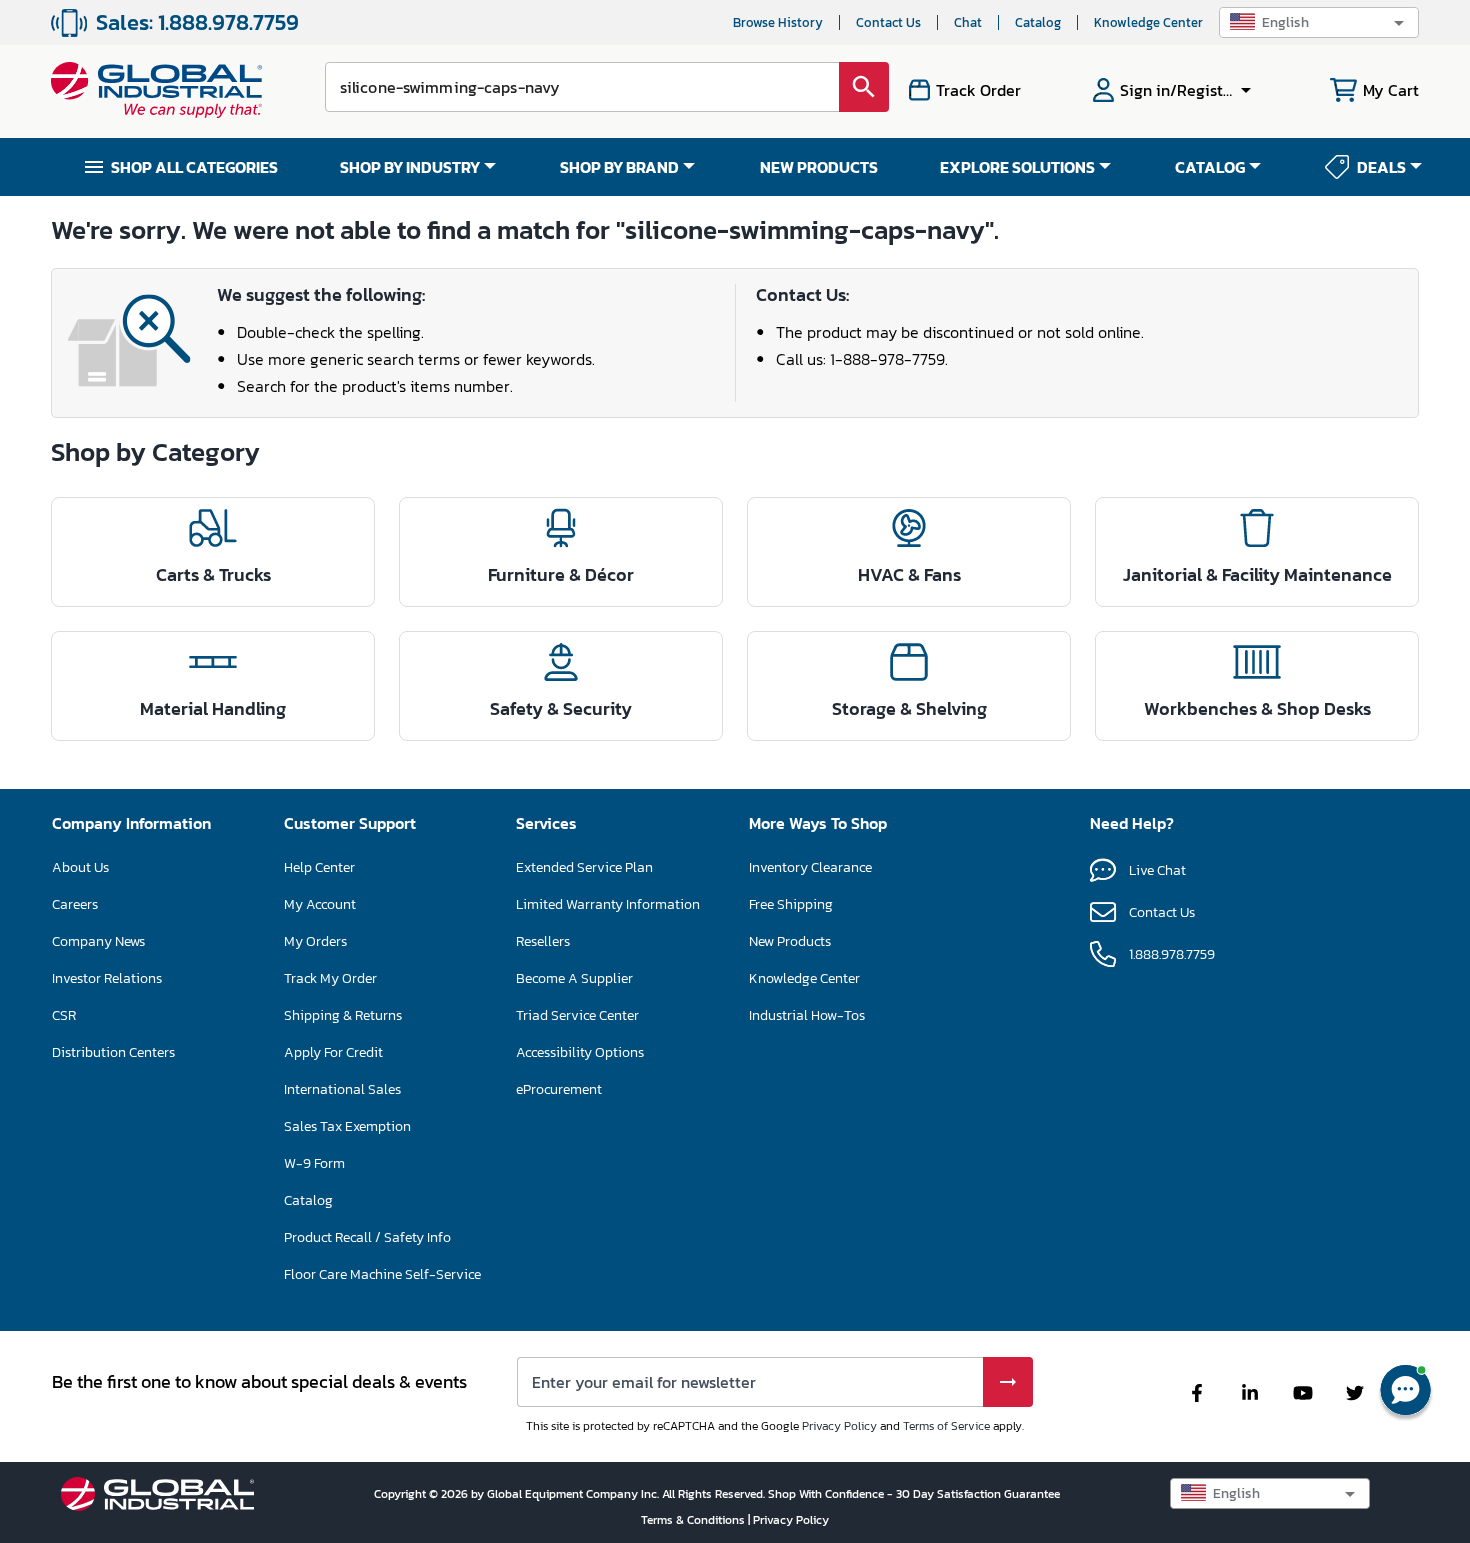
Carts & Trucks (213, 574)
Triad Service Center (577, 1015)
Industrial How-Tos (807, 1015)
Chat (968, 22)
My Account (320, 904)
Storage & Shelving (909, 708)
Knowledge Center (1148, 22)
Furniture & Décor (561, 574)
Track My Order (330, 978)
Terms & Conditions (694, 1520)
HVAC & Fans (909, 574)
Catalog (1038, 22)
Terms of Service (946, 1426)
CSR (64, 1015)
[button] (1319, 22)
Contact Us (888, 22)
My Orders (315, 941)
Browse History (778, 22)
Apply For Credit (333, 1052)
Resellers (543, 941)
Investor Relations (107, 978)
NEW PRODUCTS (819, 167)
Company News (98, 941)
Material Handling (213, 708)
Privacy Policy (839, 1426)
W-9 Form (314, 1163)
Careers (75, 904)
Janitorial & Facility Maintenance (1257, 574)
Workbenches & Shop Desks (1257, 708)
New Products (790, 941)
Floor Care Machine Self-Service (382, 1274)
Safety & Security (561, 708)
